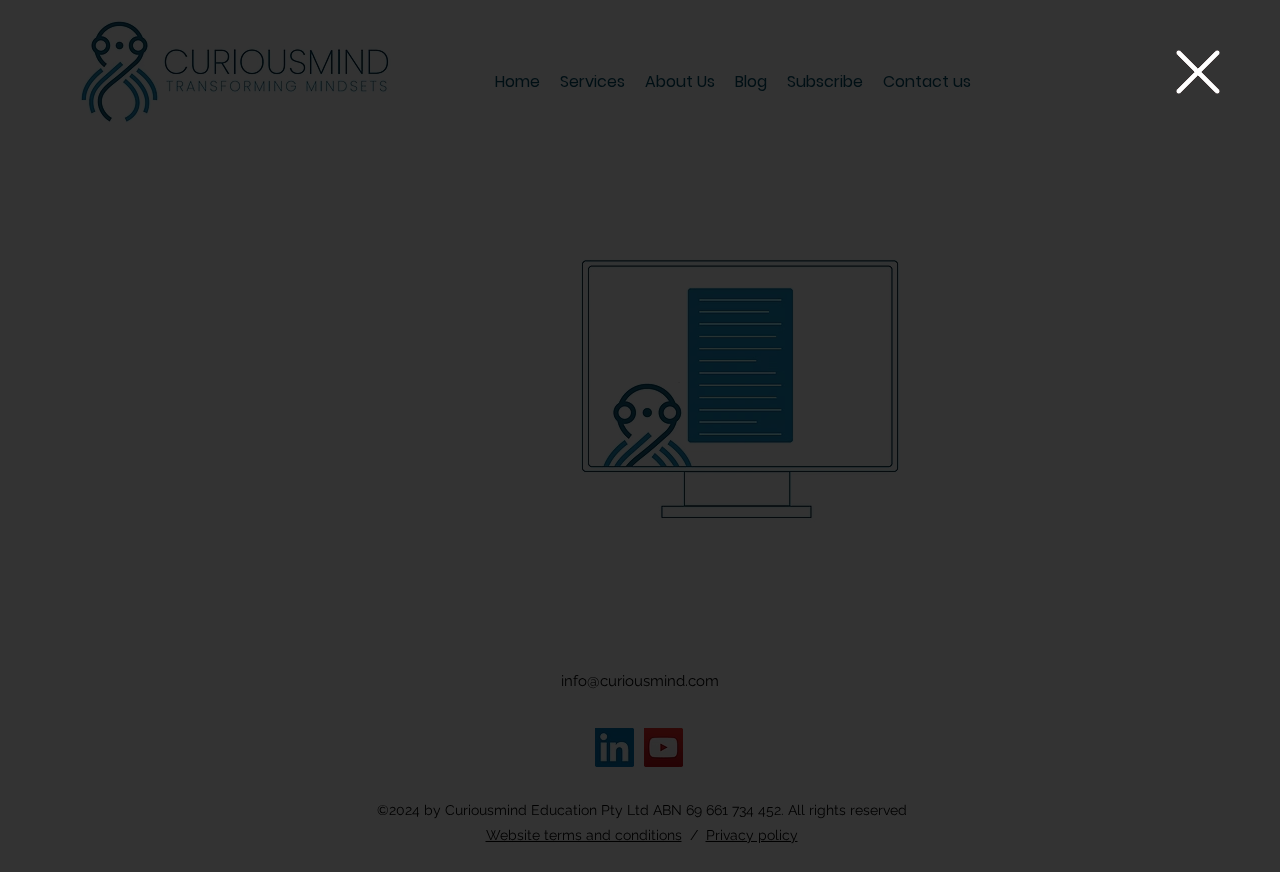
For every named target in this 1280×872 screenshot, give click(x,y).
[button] (1198, 72)
